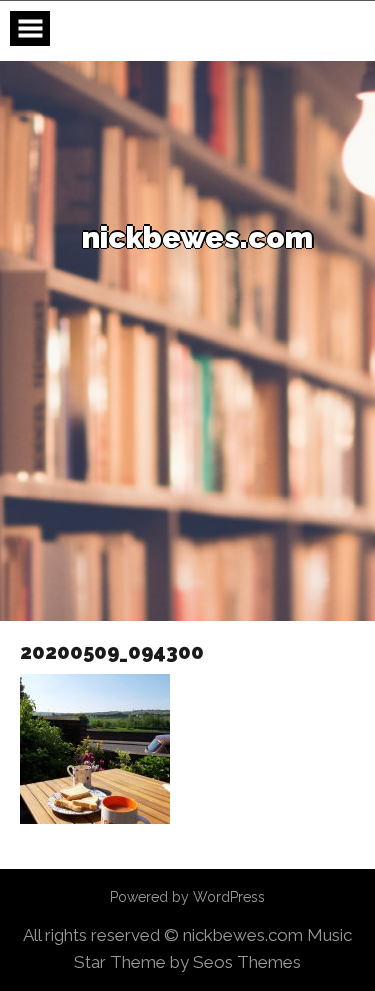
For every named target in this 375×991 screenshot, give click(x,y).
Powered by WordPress (187, 897)
